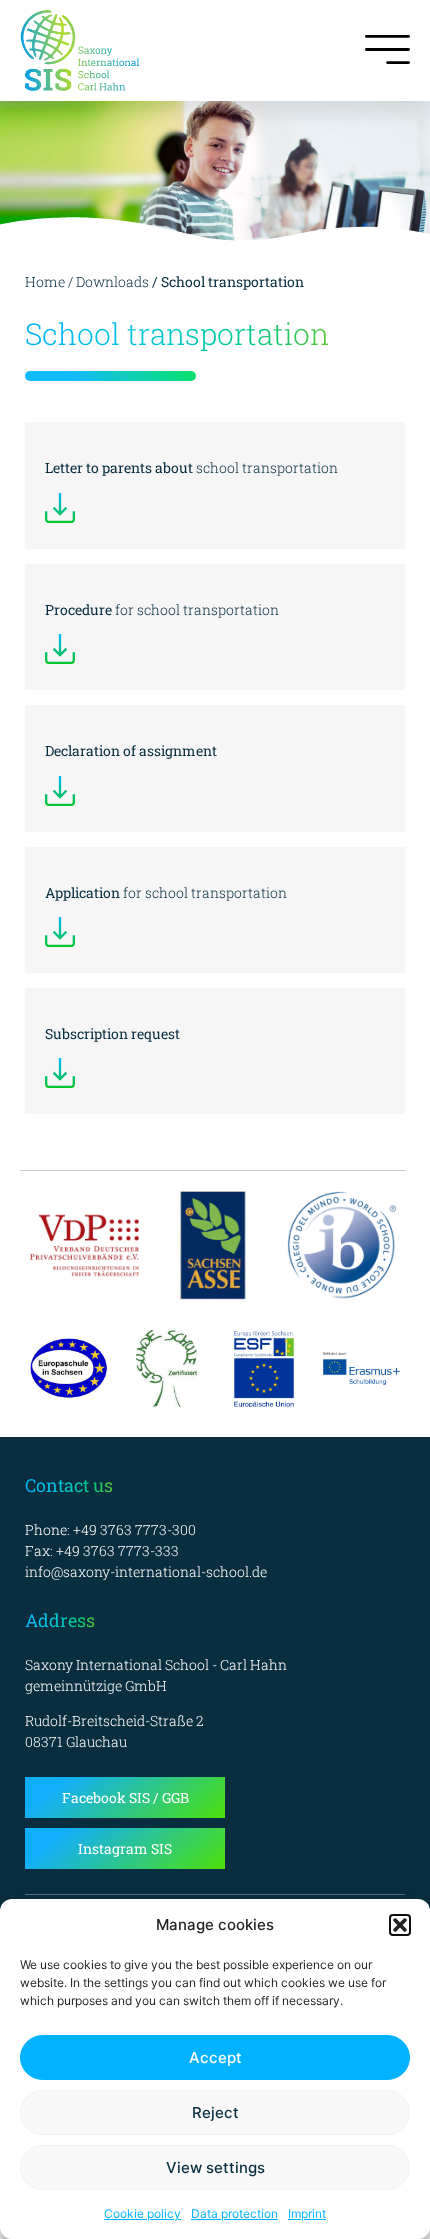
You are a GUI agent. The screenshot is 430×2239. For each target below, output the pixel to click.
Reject (215, 2112)
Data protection (234, 2213)
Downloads (112, 281)
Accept (215, 2057)
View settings (215, 2167)
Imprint (307, 2213)
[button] (400, 1925)
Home (45, 281)
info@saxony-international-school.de (146, 1571)
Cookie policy (142, 2213)
